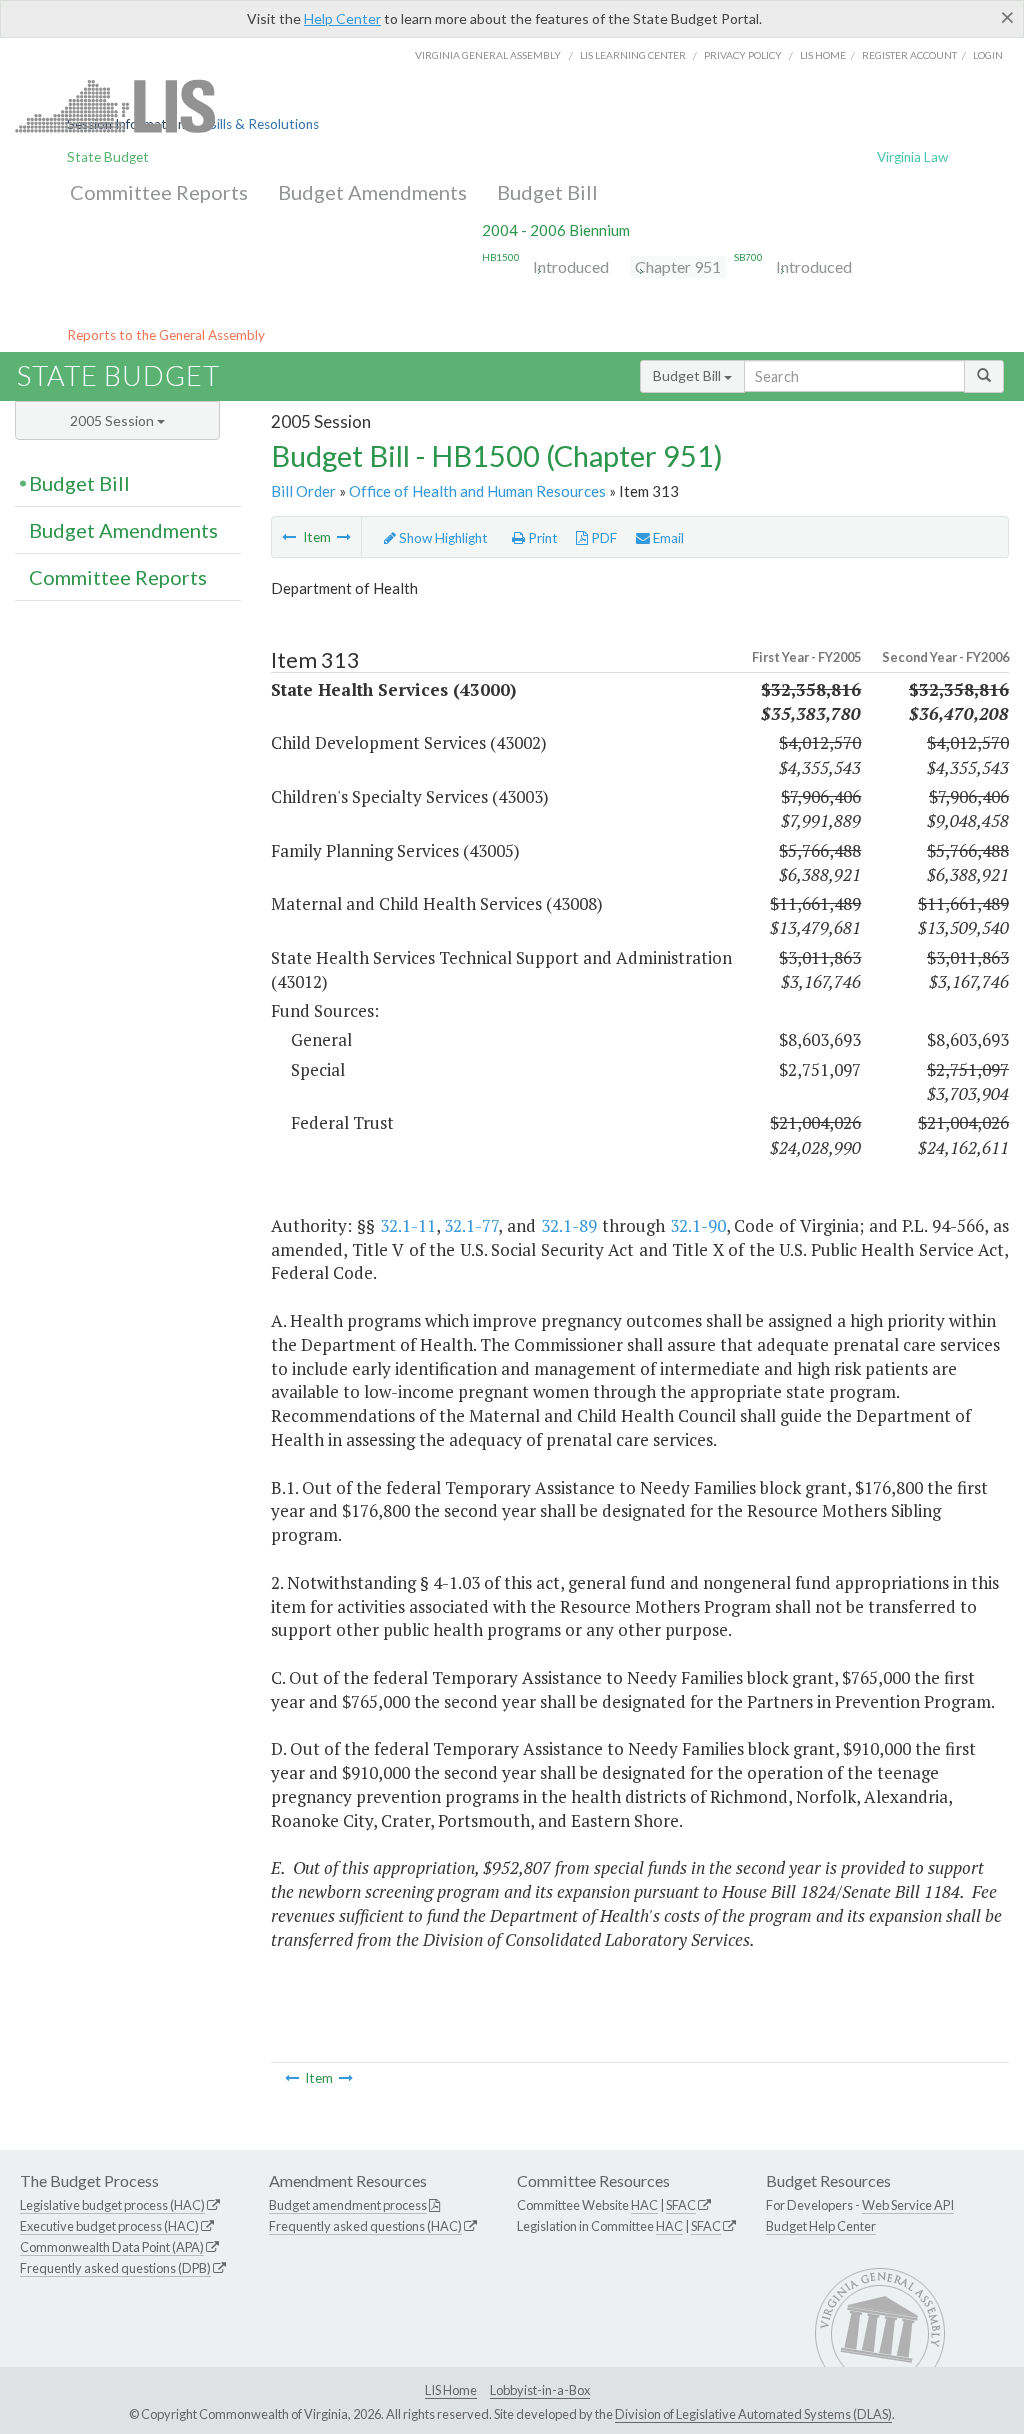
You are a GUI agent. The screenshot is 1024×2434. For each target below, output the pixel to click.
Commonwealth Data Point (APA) (112, 2247)
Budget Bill (547, 192)
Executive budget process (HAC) (109, 2226)
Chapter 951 (678, 266)
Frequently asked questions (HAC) (365, 2226)
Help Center (342, 18)
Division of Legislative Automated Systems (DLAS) (753, 2414)
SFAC (681, 2205)
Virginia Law (912, 157)
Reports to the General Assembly (166, 335)
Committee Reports (159, 192)
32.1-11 (408, 1225)
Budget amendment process (348, 2205)
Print (541, 538)
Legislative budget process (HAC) (112, 2205)
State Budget (108, 157)
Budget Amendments (372, 192)
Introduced (571, 266)
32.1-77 (471, 1225)
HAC (644, 2205)
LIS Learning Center (633, 55)
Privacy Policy (743, 55)
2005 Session (113, 420)
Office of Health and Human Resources (477, 491)
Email (667, 538)
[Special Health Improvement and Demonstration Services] (289, 537)
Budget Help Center (821, 2226)
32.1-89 (569, 1225)
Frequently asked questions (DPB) (115, 2268)
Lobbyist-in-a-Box (540, 2390)
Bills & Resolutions (263, 124)
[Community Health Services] (344, 537)
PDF (602, 538)
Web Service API (908, 2205)
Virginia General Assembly (488, 55)
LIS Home (451, 2390)
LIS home (823, 55)
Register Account (909, 55)
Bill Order (303, 491)
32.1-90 (698, 1225)
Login (988, 55)
